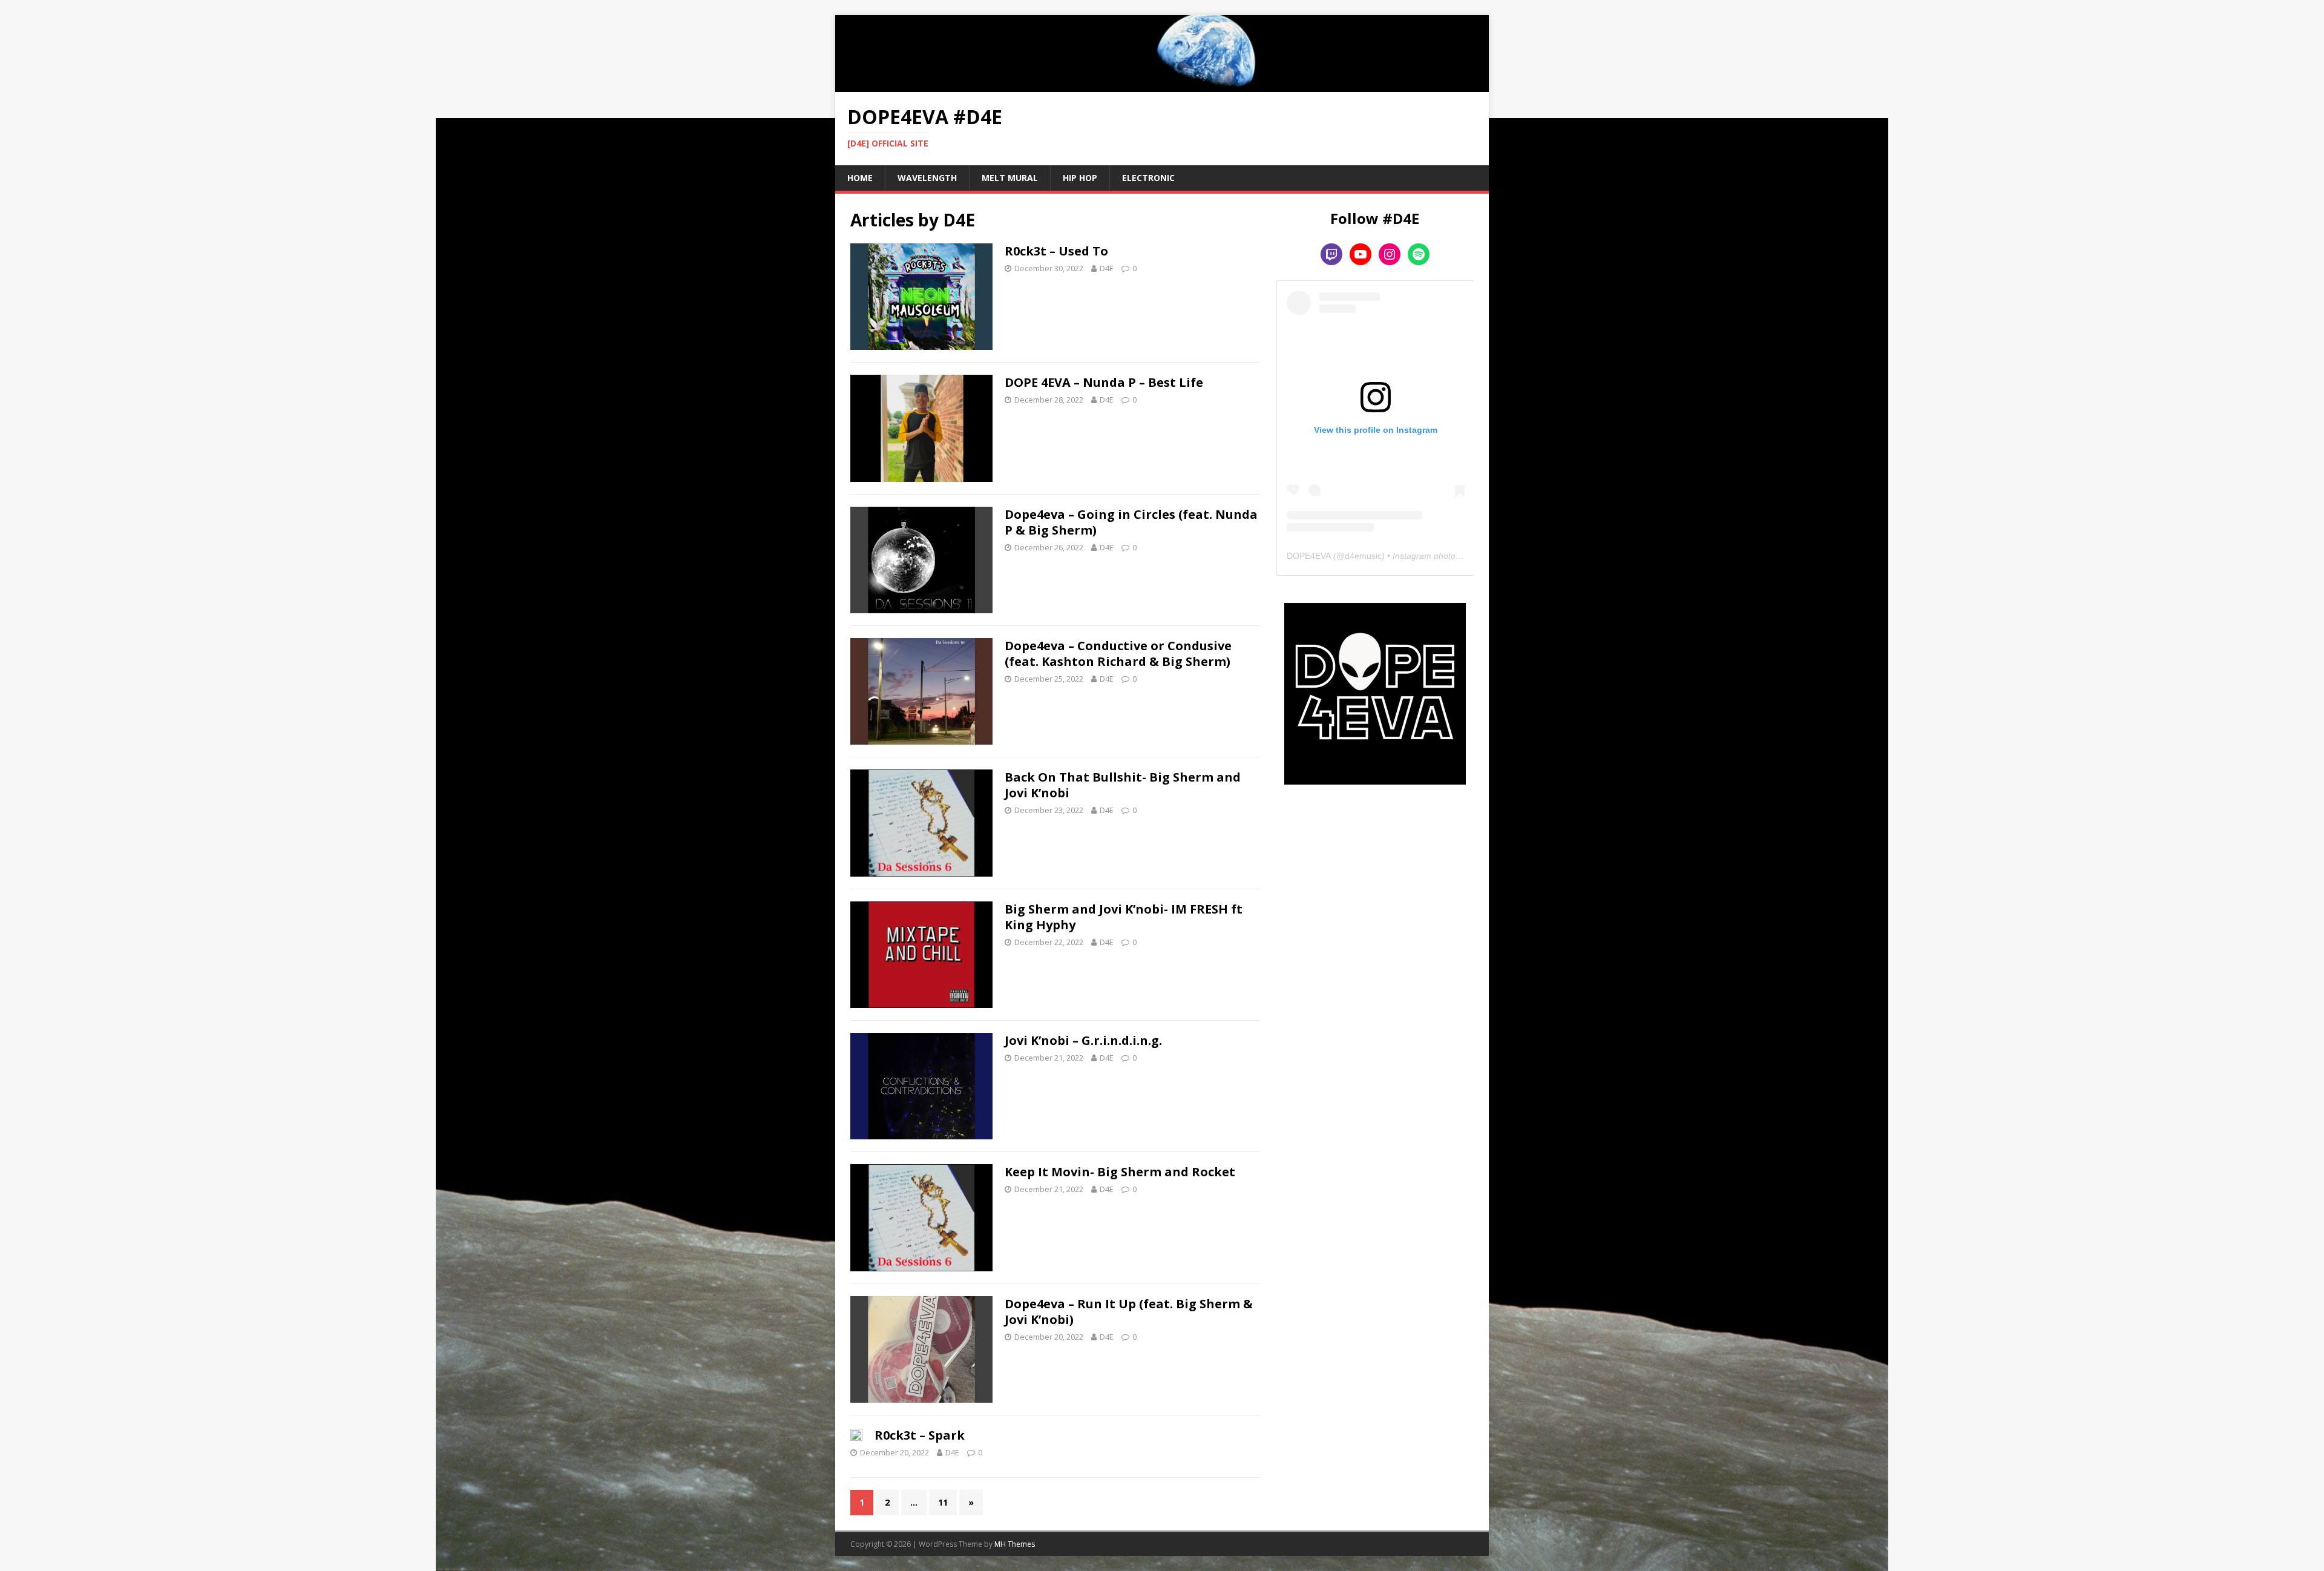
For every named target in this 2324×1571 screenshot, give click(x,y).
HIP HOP (1080, 178)
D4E (1107, 268)
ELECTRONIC (1148, 178)
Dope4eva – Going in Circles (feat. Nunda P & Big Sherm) (1131, 522)
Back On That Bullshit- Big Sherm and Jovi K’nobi (1123, 785)
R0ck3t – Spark (920, 1435)
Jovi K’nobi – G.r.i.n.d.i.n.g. (1083, 1040)
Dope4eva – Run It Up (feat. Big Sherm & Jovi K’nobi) (1129, 1312)
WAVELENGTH (927, 178)
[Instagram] (1390, 254)
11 (943, 1502)
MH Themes (1015, 1544)
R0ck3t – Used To (1056, 251)
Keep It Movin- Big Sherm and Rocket (1120, 1172)
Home (860, 178)
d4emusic (1363, 556)
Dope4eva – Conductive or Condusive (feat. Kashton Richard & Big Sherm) (1118, 654)
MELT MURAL (1010, 178)
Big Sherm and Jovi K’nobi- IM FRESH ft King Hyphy (1124, 917)
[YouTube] (1361, 254)
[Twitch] (1331, 254)
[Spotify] (1419, 254)
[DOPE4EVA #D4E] (1162, 84)
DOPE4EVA (1309, 556)
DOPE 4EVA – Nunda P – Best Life (1104, 382)
